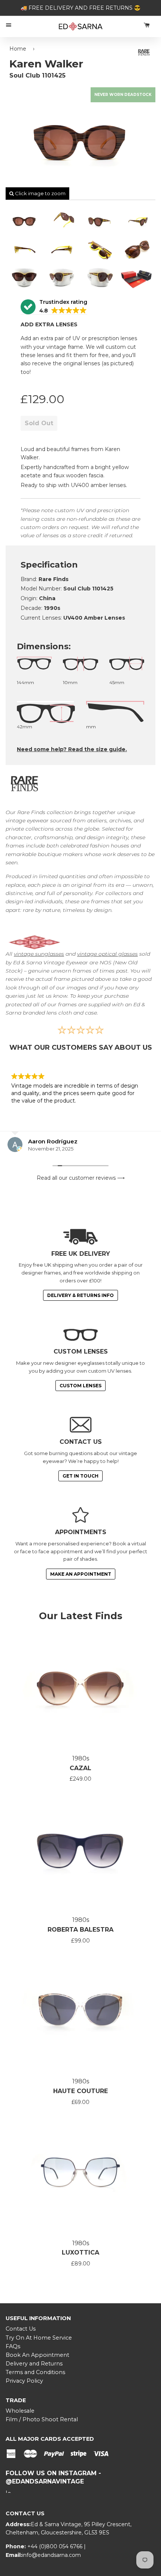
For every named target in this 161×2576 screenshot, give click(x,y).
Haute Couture (80, 2091)
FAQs (13, 2346)
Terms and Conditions (35, 2372)
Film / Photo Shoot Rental (42, 2419)
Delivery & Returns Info (80, 1295)
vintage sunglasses (39, 954)
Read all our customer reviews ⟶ (81, 1178)
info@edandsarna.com (51, 2555)
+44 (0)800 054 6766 (56, 2546)
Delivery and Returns (34, 2364)
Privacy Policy (24, 2381)
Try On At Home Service (39, 2338)
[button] (54, 307)
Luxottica (80, 2253)
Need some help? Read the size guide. (72, 749)
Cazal (80, 1768)
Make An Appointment (81, 1574)
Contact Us (21, 2329)
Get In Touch (80, 1476)
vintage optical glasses (107, 954)
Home (18, 49)
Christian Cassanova (57, 1141)
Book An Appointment (37, 2355)
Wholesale (20, 2411)
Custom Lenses (80, 1386)
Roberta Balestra (80, 1930)
